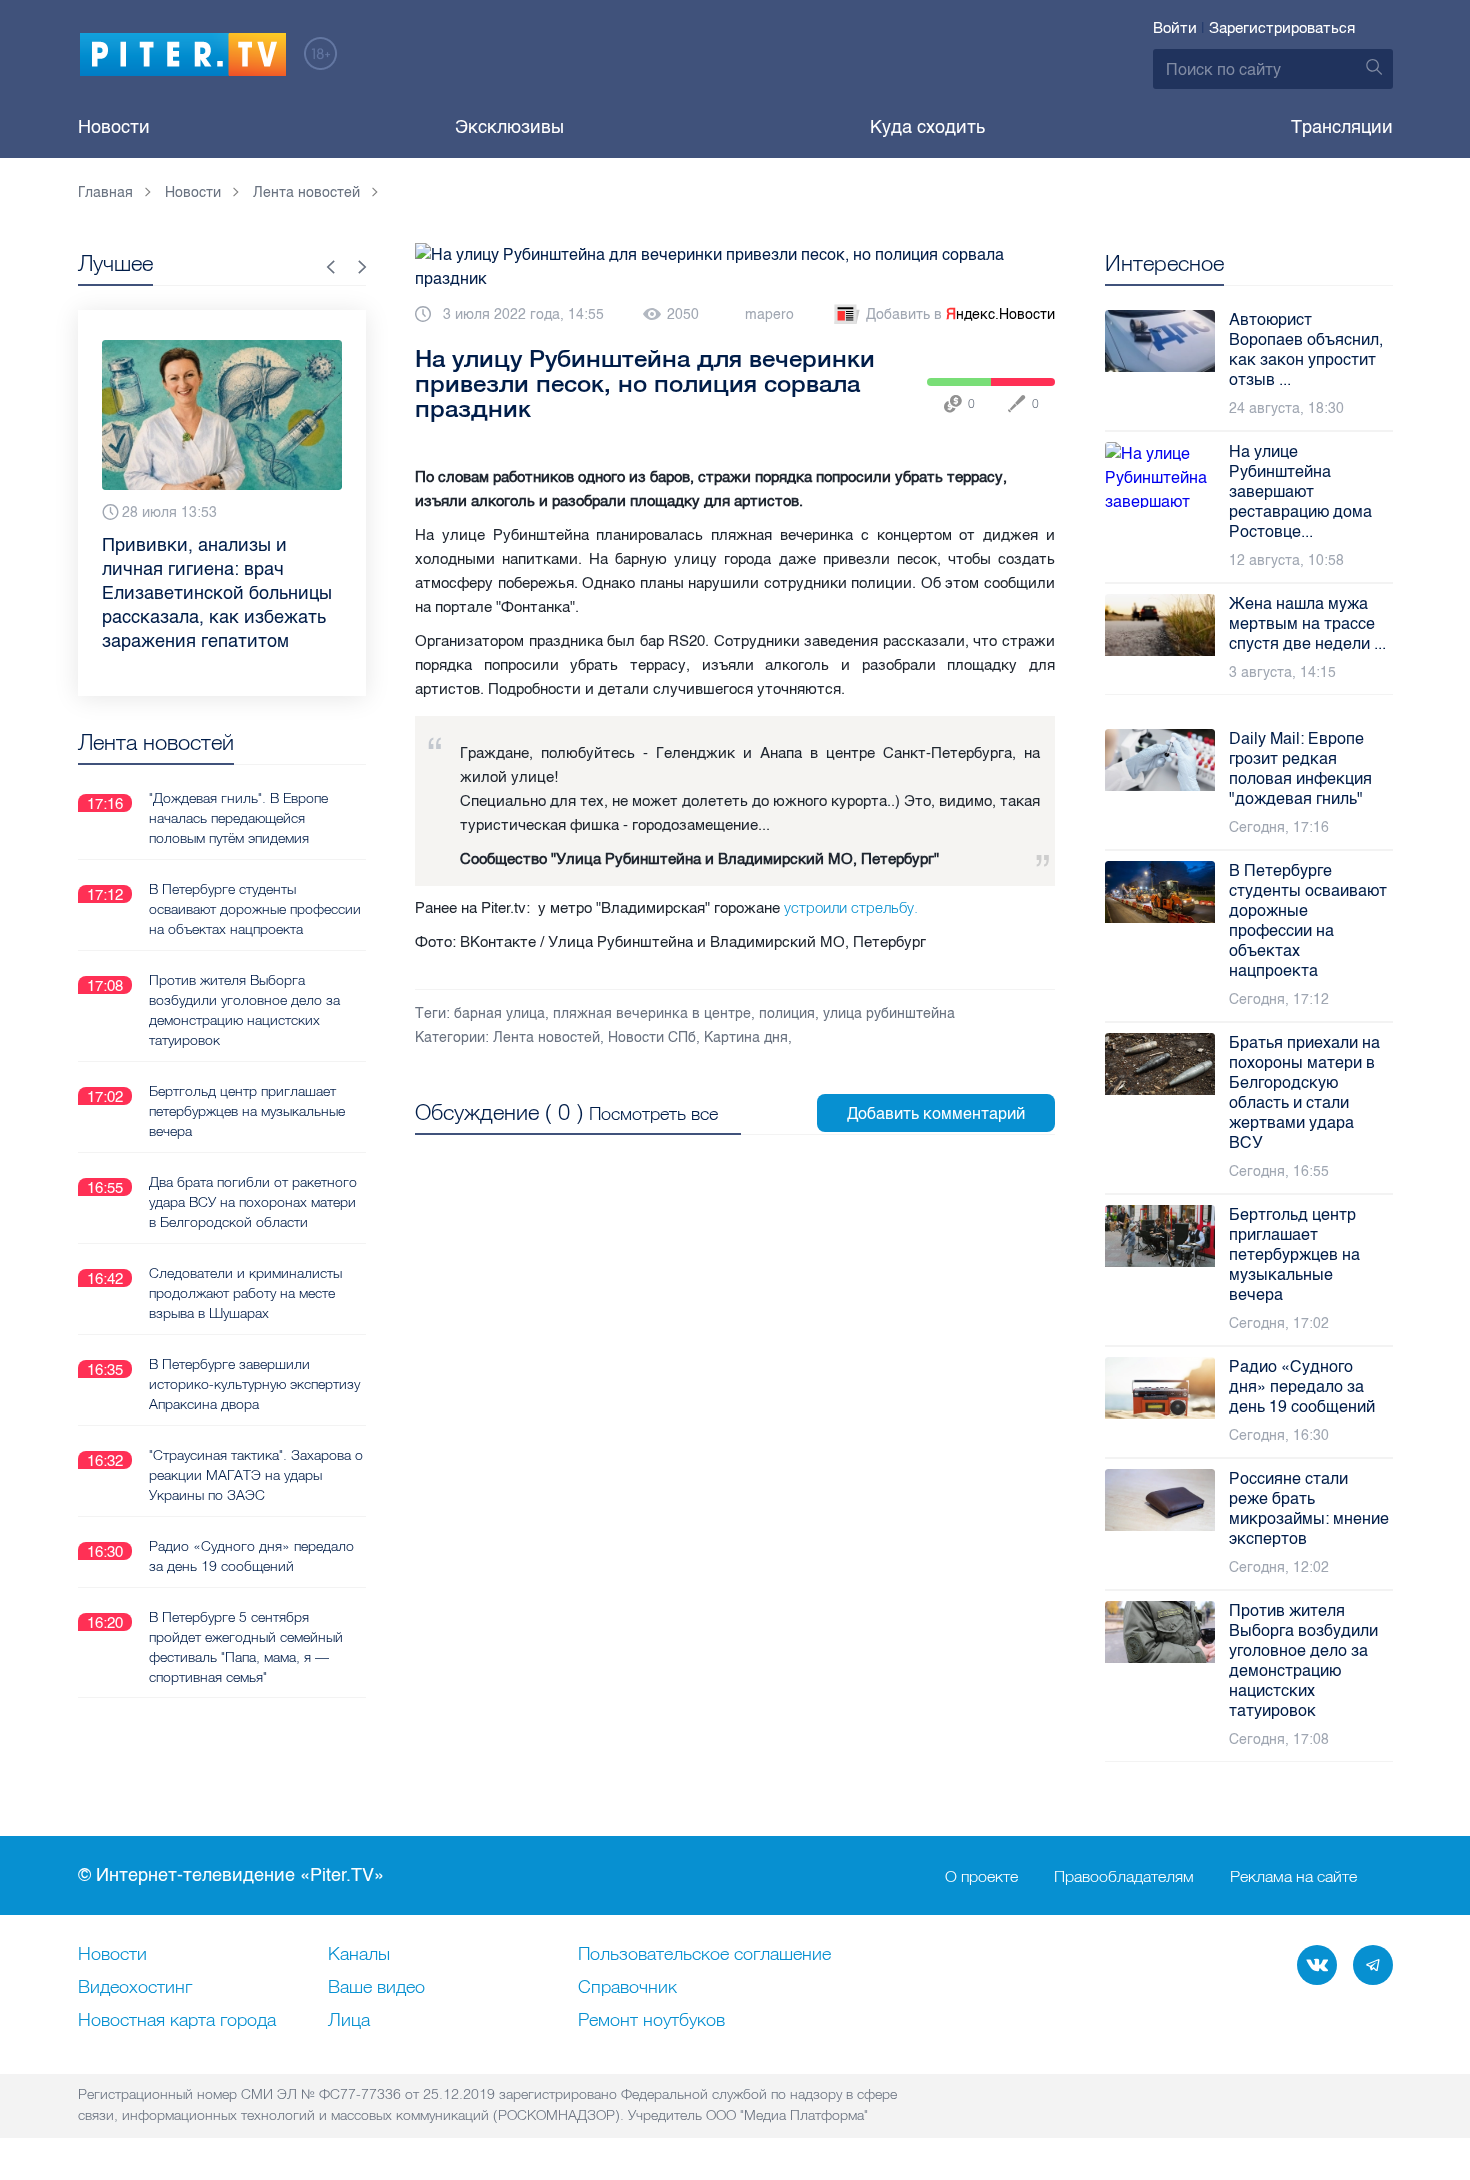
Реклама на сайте (1293, 1876)
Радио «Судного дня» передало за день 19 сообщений (251, 1556)
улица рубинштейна (889, 1013)
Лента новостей (546, 1037)
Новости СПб (652, 1037)
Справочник (627, 1988)
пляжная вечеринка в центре (652, 1013)
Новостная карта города (177, 2021)
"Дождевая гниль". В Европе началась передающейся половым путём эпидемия (238, 818)
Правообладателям (1124, 1876)
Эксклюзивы (509, 127)
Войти (1175, 28)
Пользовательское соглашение (704, 1955)
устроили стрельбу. (849, 907)
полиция (787, 1013)
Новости (114, 127)
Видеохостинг (135, 1988)
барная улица (499, 1013)
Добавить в (960, 314)
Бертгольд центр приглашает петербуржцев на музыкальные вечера (247, 1111)
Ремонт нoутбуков (651, 2021)
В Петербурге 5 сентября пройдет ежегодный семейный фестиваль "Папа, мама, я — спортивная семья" (246, 1647)
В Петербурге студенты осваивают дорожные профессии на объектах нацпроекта (255, 909)
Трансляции (1342, 127)
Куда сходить (927, 127)
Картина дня (746, 1037)
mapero (769, 314)
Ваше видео (376, 1988)
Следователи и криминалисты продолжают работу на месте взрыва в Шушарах (245, 1293)
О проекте (981, 1876)
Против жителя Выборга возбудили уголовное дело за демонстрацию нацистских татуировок (244, 1010)
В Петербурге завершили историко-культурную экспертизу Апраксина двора (254, 1384)
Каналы (359, 1955)
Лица (349, 2021)
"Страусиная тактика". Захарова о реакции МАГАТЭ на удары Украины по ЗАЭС (256, 1475)
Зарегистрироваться (1282, 28)
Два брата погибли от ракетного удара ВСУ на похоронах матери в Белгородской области (253, 1202)
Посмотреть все (653, 1113)
